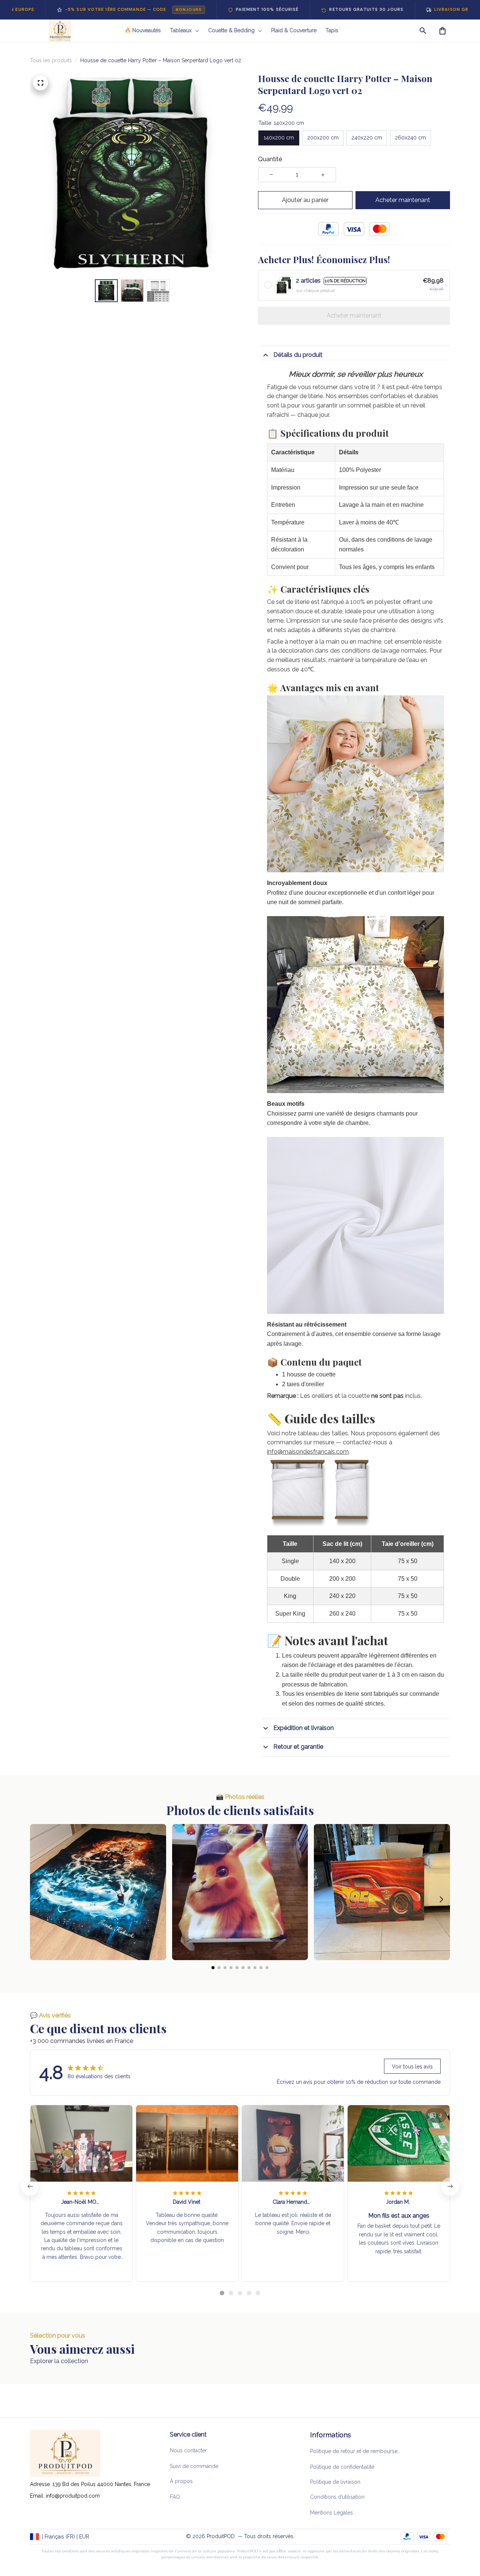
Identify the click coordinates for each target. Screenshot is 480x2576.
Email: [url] (38, 2496)
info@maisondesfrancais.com (308, 1452)
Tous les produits (51, 60)
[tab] (222, 2293)
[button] (39, 1899)
